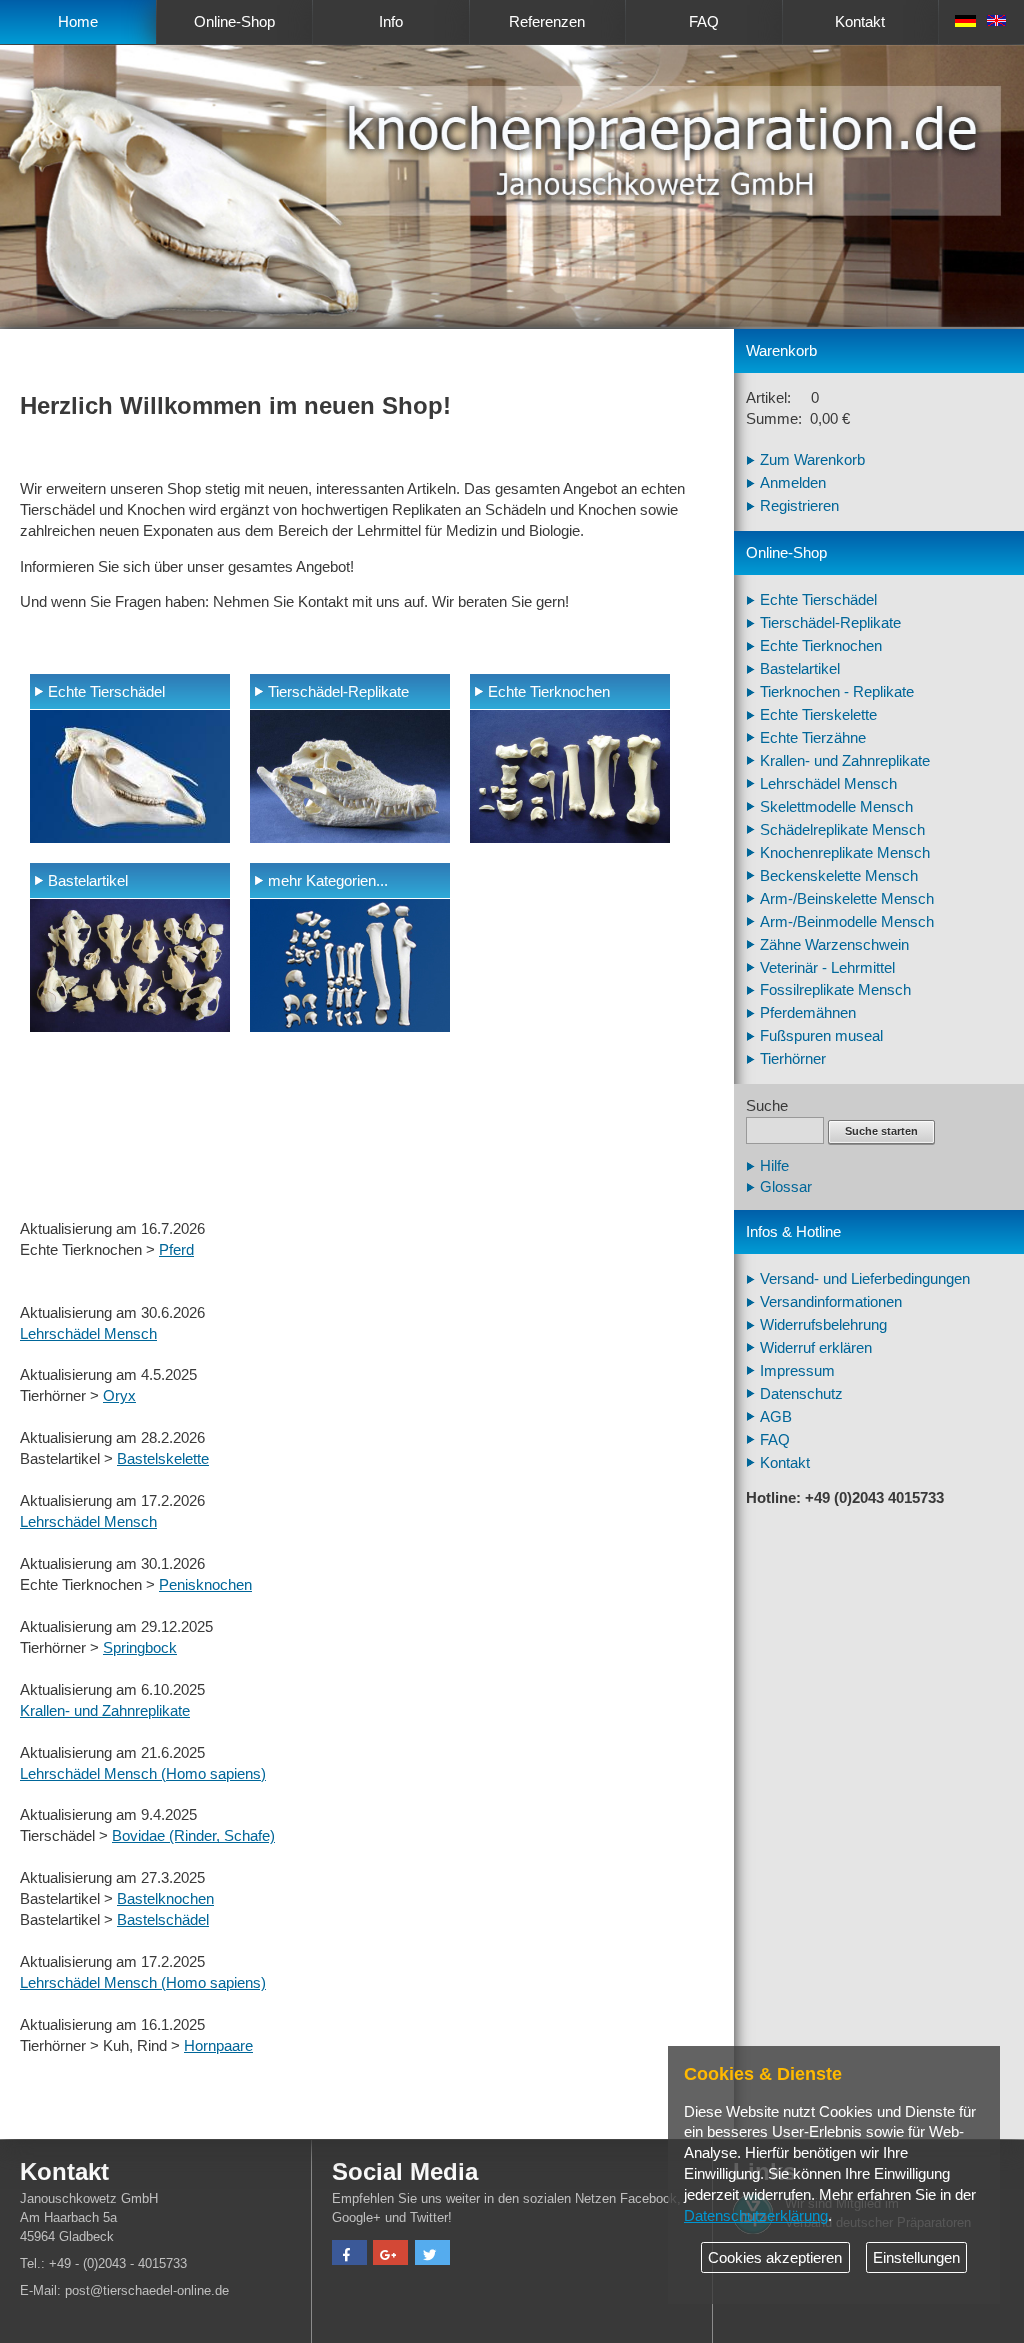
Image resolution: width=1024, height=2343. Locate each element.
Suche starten (881, 1131)
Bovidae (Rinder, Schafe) (193, 1836)
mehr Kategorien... (328, 881)
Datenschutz (801, 1394)
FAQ (704, 22)
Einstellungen (916, 2258)
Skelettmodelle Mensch (836, 807)
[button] (349, 2255)
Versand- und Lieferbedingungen (865, 1279)
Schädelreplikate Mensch (842, 830)
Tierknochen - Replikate (837, 692)
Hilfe (774, 1166)
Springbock (140, 1648)
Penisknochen (205, 1585)
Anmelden (793, 483)
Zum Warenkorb (812, 460)
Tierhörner (793, 1059)
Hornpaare (218, 2046)
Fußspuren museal (821, 1036)
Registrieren (799, 506)
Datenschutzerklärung (756, 2216)
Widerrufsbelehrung (823, 1325)
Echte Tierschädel (106, 692)
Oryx (119, 1396)
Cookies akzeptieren (775, 2258)
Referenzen (547, 22)
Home (78, 22)
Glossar (786, 1187)
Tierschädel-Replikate (338, 692)
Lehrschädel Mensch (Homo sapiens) (143, 1774)
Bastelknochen (165, 1899)
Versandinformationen (831, 1302)
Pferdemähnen (808, 1013)
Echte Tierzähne (813, 738)
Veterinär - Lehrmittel (827, 968)
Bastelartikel (88, 881)
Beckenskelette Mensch (839, 876)
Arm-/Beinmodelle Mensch (847, 922)
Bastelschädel (163, 1920)
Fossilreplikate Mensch (835, 990)
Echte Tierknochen (549, 692)
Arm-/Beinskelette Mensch (847, 899)
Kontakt (860, 22)
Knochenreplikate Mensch (845, 853)
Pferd (176, 1250)
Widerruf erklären (816, 1348)
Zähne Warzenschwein (834, 945)
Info (391, 22)
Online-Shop (234, 22)
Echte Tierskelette (818, 715)
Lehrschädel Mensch (88, 1334)
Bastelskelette (163, 1459)
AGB (776, 1417)
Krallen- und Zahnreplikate (105, 1711)
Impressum (797, 1371)
